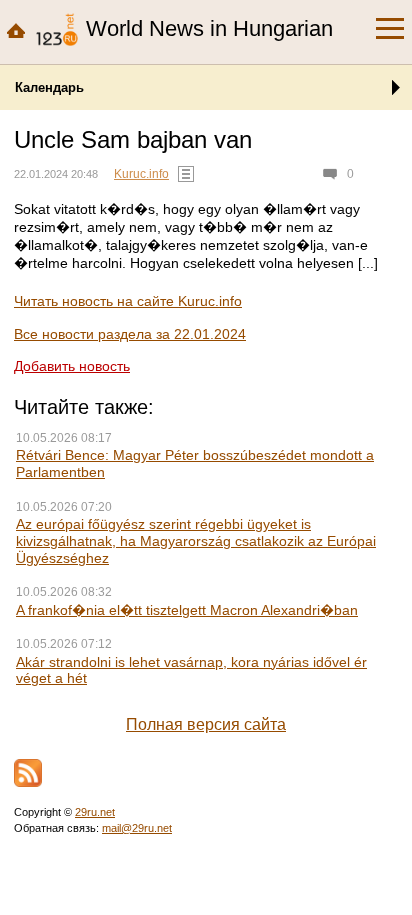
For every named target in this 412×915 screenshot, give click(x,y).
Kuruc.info (141, 174)
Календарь (49, 87)
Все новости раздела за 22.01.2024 (130, 334)
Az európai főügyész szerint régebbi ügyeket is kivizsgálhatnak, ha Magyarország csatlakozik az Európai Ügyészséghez (196, 541)
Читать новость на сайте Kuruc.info (128, 301)
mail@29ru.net (137, 828)
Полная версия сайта (206, 724)
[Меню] (390, 29)
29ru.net (95, 812)
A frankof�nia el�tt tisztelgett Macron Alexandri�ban (187, 610)
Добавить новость (72, 366)
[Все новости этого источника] (186, 174)
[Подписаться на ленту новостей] (28, 773)
